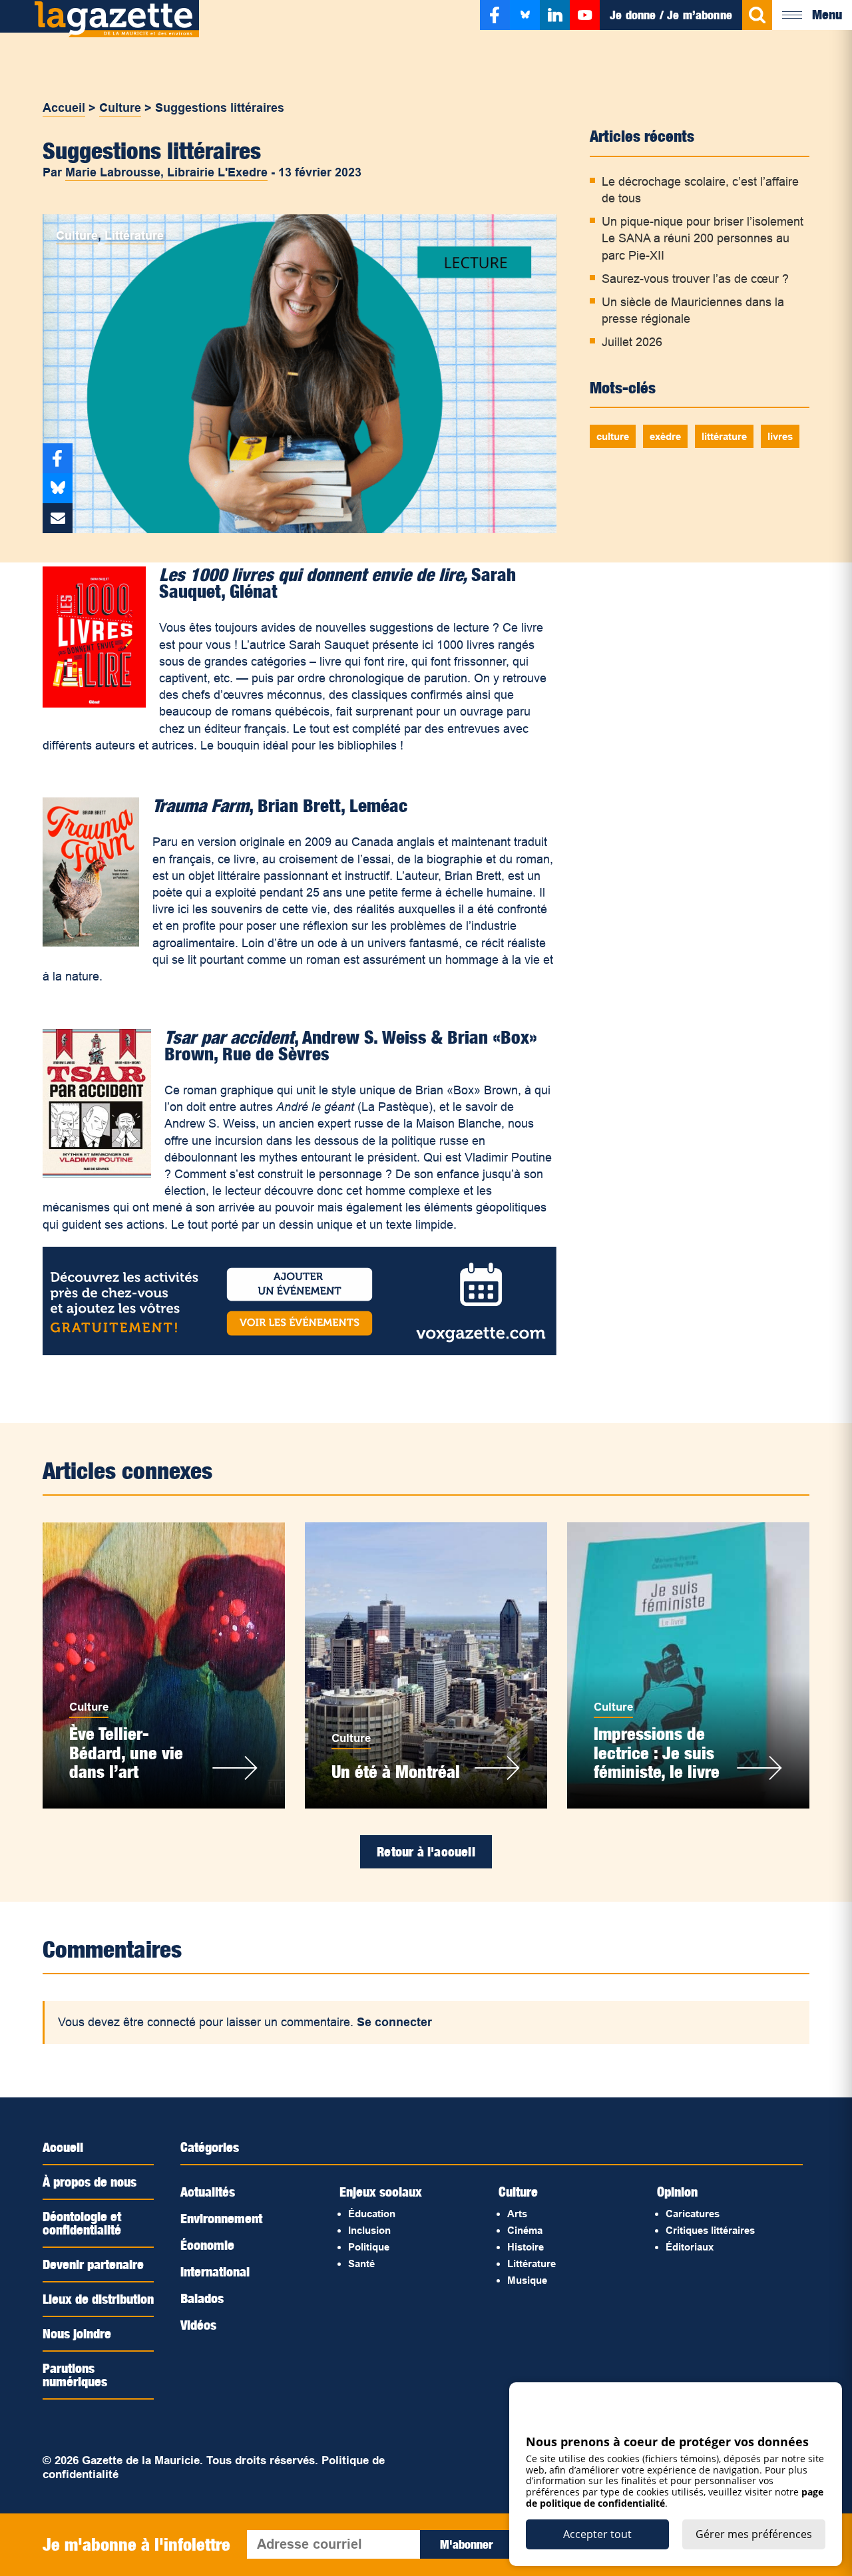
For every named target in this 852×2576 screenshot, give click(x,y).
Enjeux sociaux (381, 2192)
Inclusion (369, 2230)
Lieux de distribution (98, 2299)
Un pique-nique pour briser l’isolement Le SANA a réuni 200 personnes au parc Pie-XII (703, 238)
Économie (207, 2245)
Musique (527, 2280)
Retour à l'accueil (426, 1852)
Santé (361, 2263)
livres (780, 436)
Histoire (526, 2247)
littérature (724, 436)
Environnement (221, 2219)
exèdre (665, 436)
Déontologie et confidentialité (82, 2223)
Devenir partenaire (93, 2264)
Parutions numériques (75, 2375)
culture (613, 436)
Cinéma (525, 2230)
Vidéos (198, 2325)
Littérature (134, 236)
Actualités (208, 2192)
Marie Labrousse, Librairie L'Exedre (166, 172)
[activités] (300, 1351)
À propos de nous (90, 2182)
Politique (369, 2247)
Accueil (64, 108)
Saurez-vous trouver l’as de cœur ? (695, 279)
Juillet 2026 (632, 342)
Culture (120, 108)
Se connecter (394, 2022)
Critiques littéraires (710, 2230)
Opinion (677, 2192)
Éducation (372, 2214)
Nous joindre (77, 2334)
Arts (517, 2214)
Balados (202, 2298)
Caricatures (693, 2214)
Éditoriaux (690, 2247)
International (215, 2272)
